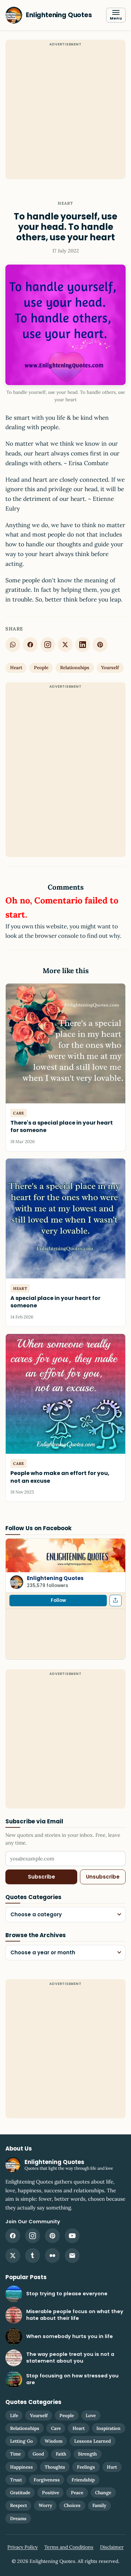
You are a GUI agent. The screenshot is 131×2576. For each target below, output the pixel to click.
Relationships (75, 667)
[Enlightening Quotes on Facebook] (13, 2236)
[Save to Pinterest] (100, 645)
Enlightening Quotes (55, 1578)
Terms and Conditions (69, 2547)
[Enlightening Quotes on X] (13, 2256)
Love (91, 2415)
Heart (66, 203)
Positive (51, 2493)
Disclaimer (112, 2547)
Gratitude (20, 2493)
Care (56, 2428)
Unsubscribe (103, 1877)
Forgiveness (47, 2480)
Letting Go (21, 2441)
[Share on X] (65, 645)
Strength (87, 2454)
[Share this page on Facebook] (116, 1601)
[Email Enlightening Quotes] (72, 2256)
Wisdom (54, 2441)
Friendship (83, 2480)
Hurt (112, 2467)
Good (38, 2454)
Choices (72, 2505)
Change (103, 2493)
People (41, 667)
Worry (45, 2505)
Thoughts (55, 2467)
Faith (61, 2454)
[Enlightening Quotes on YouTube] (72, 2236)
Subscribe (41, 1877)
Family (99, 2505)
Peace (77, 2493)
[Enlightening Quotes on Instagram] (48, 645)
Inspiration (108, 2428)
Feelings (86, 2467)
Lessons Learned (93, 2441)
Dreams (18, 2518)
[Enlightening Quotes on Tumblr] (33, 2256)
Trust (16, 2480)
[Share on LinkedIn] (83, 645)
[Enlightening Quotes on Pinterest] (52, 2236)
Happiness (21, 2467)
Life (14, 2415)
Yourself (110, 667)
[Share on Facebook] (30, 645)
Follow (58, 1600)
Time (15, 2454)
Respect (18, 2505)
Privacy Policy (23, 2547)
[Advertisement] (65, 113)
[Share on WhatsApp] (13, 645)
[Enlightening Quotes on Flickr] (52, 2256)
